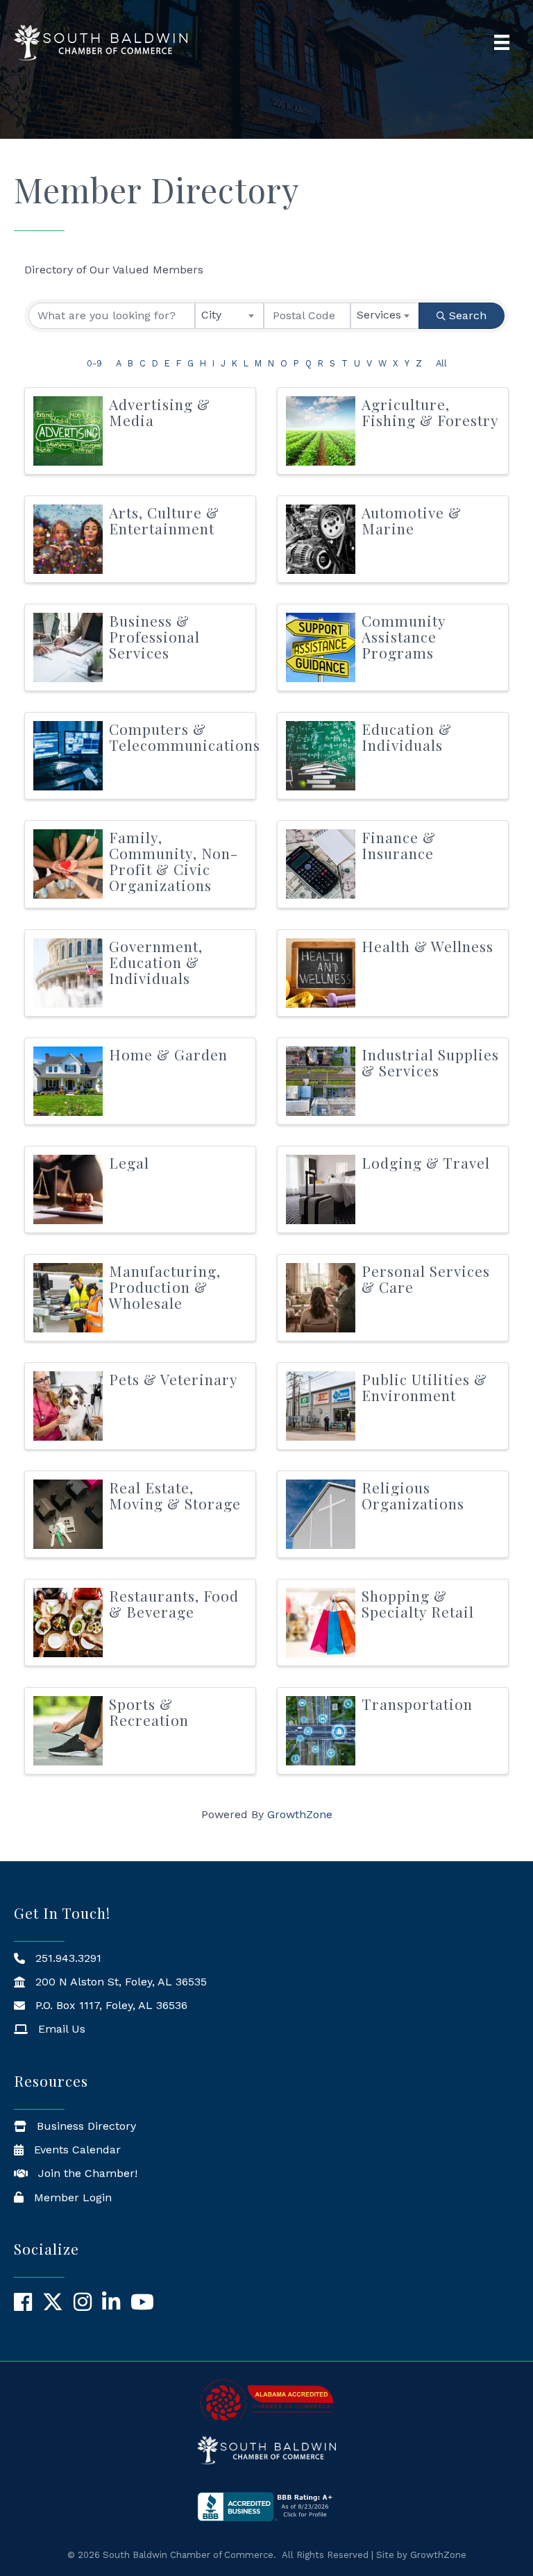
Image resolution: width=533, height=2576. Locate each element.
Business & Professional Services (154, 636)
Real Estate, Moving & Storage (175, 1495)
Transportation (417, 1704)
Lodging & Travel (426, 1162)
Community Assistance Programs (404, 636)
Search (468, 315)
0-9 (94, 363)
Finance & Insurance (399, 845)
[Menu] (502, 42)
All (441, 363)
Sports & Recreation (149, 1712)
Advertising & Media (160, 412)
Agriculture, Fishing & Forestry (430, 412)
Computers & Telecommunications (185, 737)
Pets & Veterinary (174, 1379)
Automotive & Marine (412, 520)
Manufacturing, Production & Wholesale (165, 1287)
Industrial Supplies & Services (430, 1062)
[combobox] (229, 316)
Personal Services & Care (426, 1279)
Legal (129, 1162)
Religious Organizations (413, 1495)
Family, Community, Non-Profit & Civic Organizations (174, 861)
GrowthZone (300, 1814)
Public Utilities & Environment (424, 1387)
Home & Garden (168, 1054)
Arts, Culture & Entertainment (164, 520)
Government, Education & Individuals (156, 962)
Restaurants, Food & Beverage (174, 1603)
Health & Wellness (428, 946)
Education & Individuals (407, 737)
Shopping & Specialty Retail (418, 1603)
